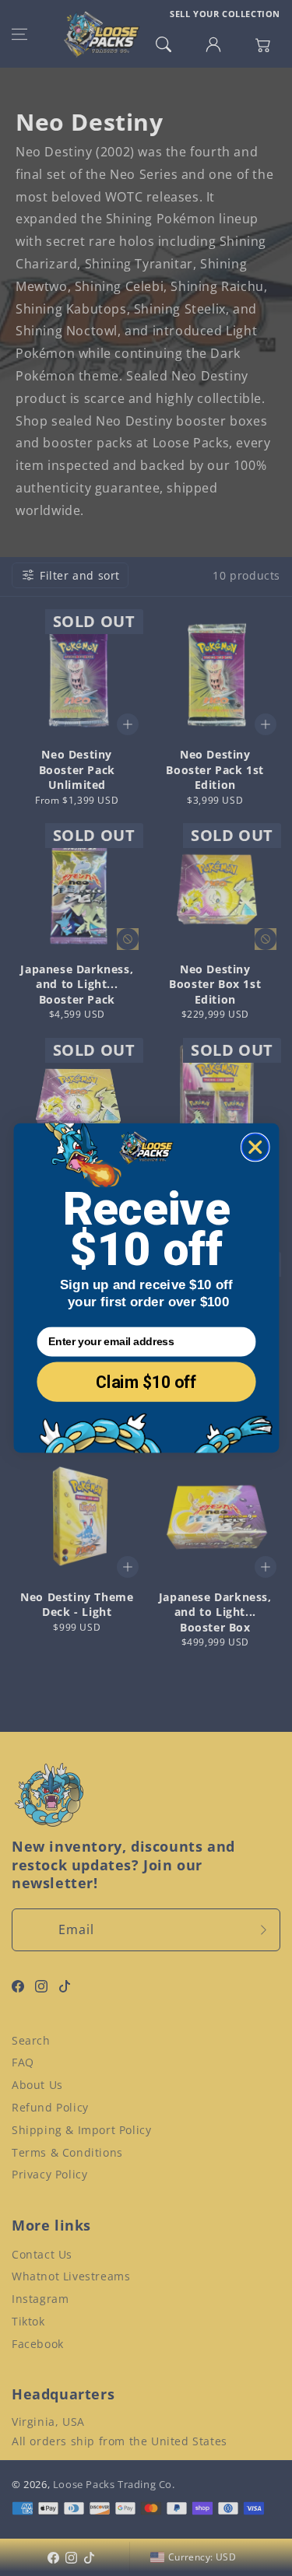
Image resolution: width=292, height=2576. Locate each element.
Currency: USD (202, 2557)
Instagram (40, 2299)
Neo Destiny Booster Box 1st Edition (215, 984)
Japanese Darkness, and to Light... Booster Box (215, 1612)
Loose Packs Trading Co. (114, 2484)
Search (31, 2040)
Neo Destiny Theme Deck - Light (77, 1605)
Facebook (38, 2344)
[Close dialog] (255, 1147)
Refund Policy (50, 2107)
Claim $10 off (146, 1382)
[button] (19, 34)
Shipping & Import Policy (81, 2130)
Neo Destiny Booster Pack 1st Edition (215, 769)
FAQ (23, 2062)
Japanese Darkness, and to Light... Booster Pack (77, 984)
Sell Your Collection (225, 14)
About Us (37, 2085)
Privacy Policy (49, 2174)
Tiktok (28, 2321)
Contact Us (42, 2254)
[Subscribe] (263, 1930)
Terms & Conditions (67, 2152)
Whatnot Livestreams (71, 2276)
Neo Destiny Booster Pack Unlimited (77, 769)
